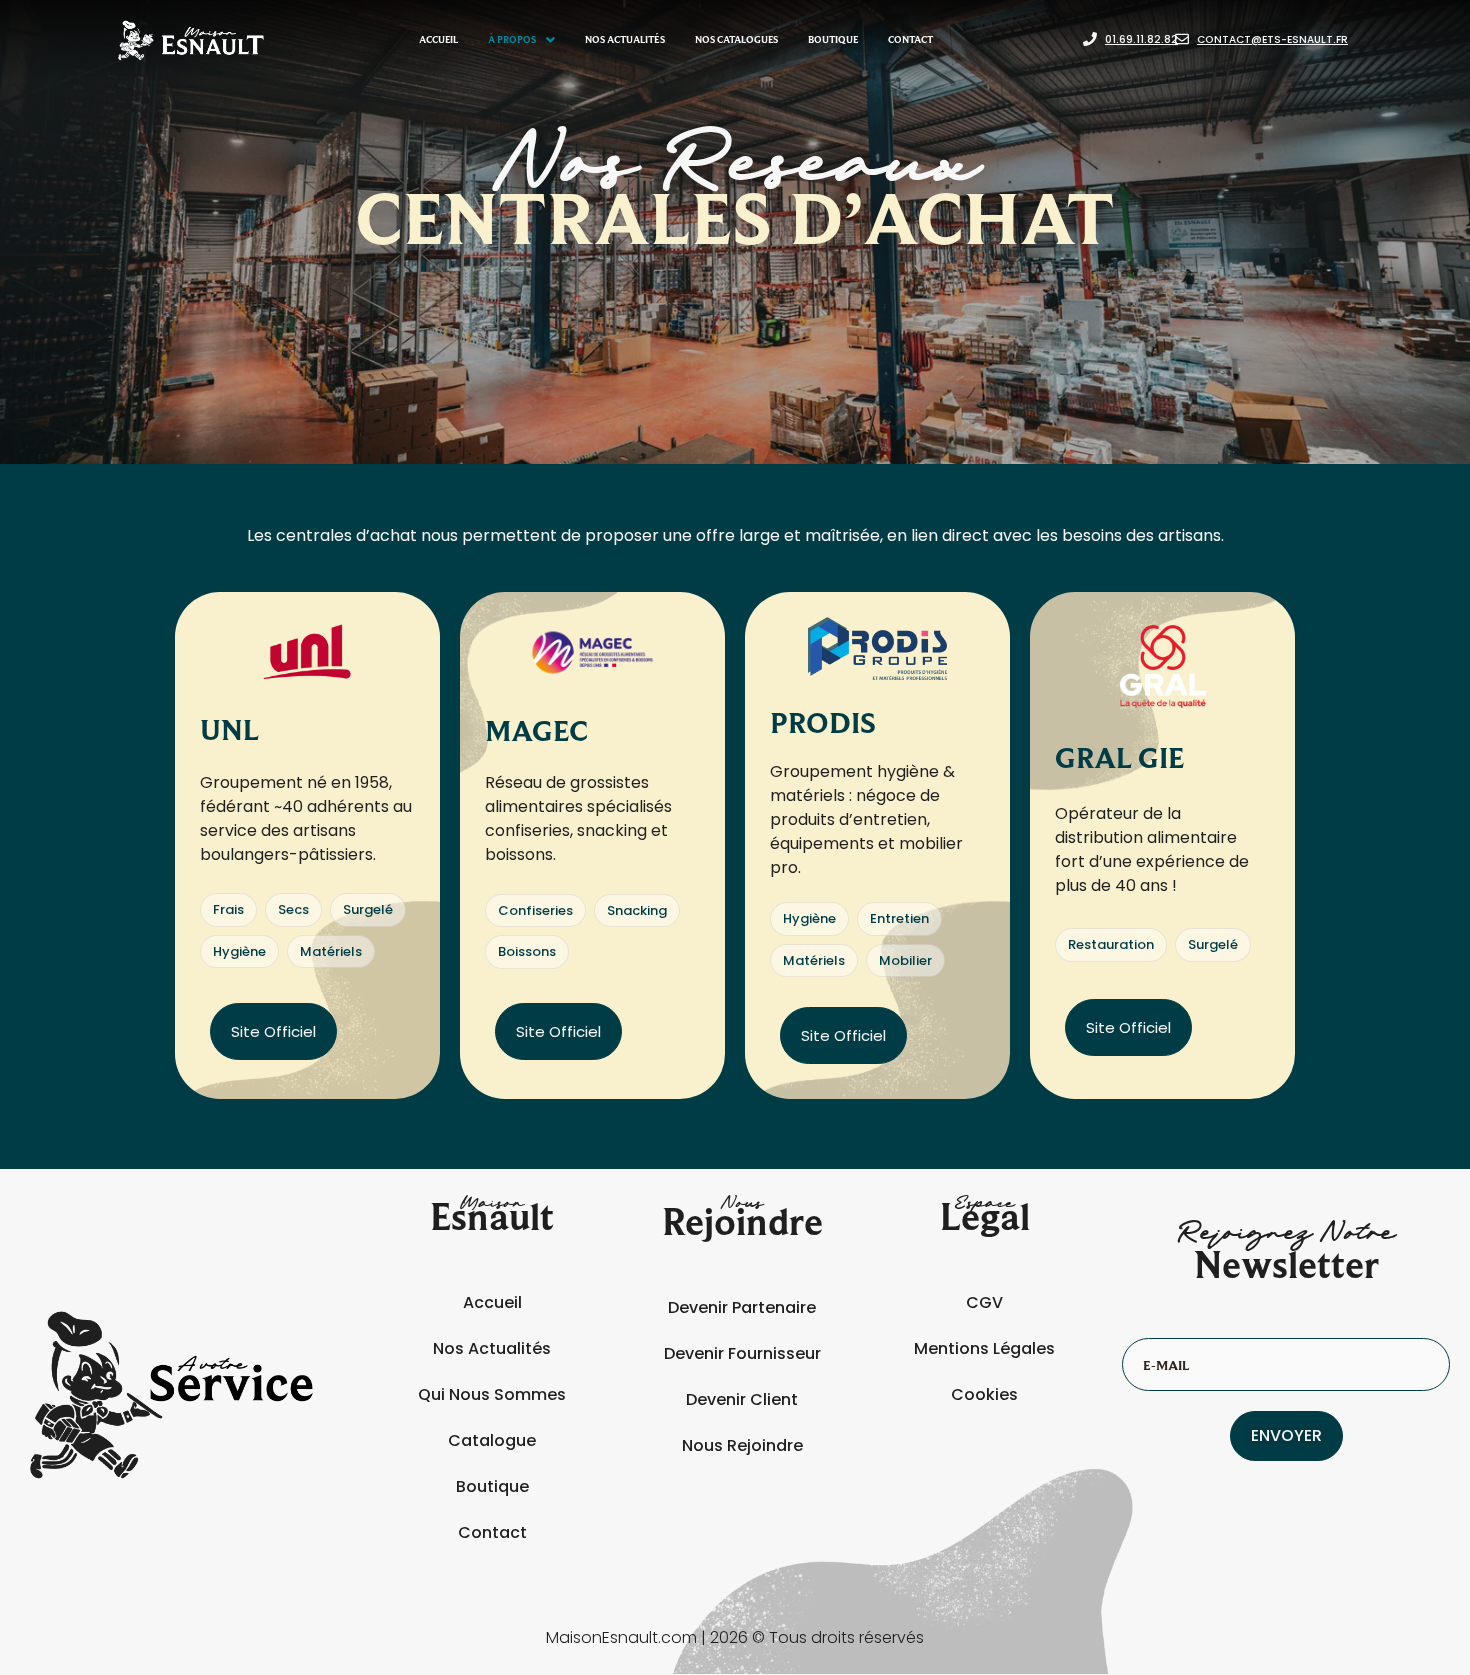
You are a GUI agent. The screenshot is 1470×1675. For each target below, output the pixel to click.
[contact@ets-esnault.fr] (1182, 40)
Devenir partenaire (742, 1307)
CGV (984, 1302)
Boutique (833, 39)
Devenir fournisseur (742, 1353)
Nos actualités (625, 39)
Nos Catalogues (736, 39)
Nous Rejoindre (742, 1445)
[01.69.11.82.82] (1090, 40)
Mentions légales (984, 1348)
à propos (512, 39)
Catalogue (492, 1440)
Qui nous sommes (492, 1394)
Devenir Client (742, 1399)
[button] (521, 40)
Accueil (438, 39)
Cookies (984, 1394)
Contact (910, 39)
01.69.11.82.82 (1141, 39)
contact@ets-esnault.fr (1272, 39)
